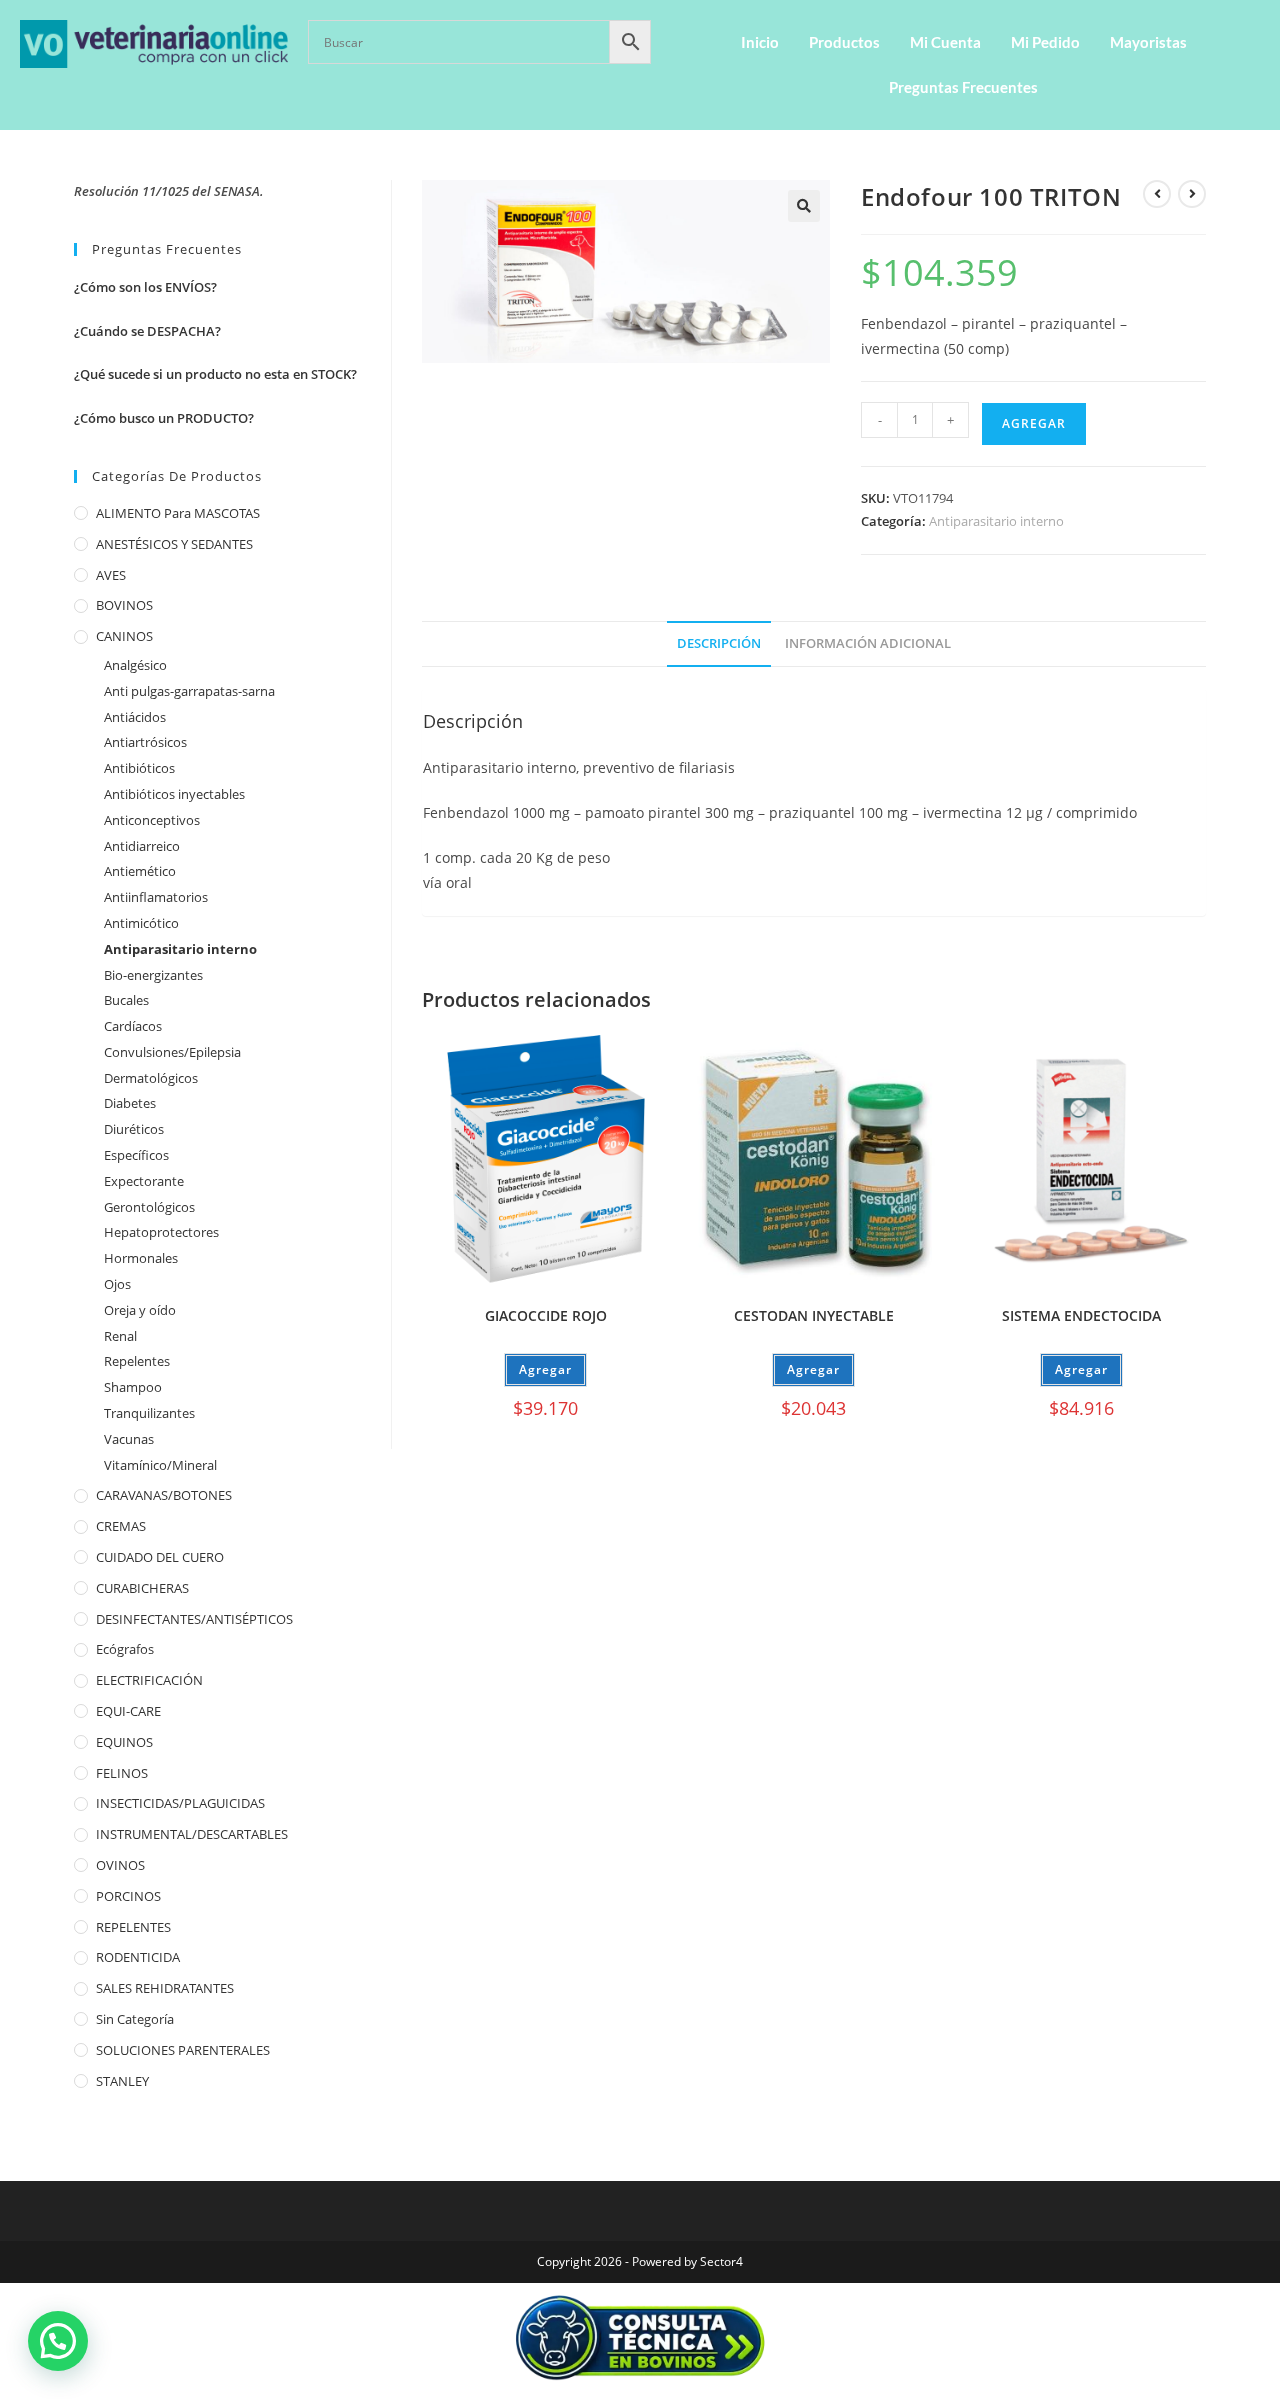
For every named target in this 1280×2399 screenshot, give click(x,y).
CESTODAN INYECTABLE (814, 1315)
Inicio (760, 42)
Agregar (1034, 423)
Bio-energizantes (153, 975)
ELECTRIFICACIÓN (149, 1680)
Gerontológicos (149, 1207)
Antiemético (140, 871)
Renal (120, 1336)
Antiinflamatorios (156, 897)
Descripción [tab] (719, 643)
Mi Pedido (1045, 42)
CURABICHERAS (142, 1588)
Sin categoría (135, 2019)
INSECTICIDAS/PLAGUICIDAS (180, 1803)
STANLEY (122, 2081)
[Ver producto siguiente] (1192, 194)
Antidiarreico (142, 846)
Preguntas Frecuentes (963, 87)
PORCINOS (128, 1896)
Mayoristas (1148, 42)
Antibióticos (139, 768)
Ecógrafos (125, 1649)
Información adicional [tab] (868, 643)
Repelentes (137, 1361)
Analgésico (135, 665)
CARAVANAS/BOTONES (164, 1495)
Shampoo (133, 1387)
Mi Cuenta (945, 42)
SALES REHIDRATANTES (165, 1988)
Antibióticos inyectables (174, 794)
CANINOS (124, 636)
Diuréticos (134, 1129)
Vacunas (129, 1439)
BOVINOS (124, 605)
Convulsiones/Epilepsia (172, 1052)
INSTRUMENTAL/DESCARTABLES (192, 1834)
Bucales (126, 1000)
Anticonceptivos (152, 820)
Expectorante (144, 1181)
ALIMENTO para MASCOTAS (178, 513)
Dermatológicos (151, 1078)
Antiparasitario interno (996, 521)
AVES (111, 575)
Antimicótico (141, 923)
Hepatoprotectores (161, 1232)
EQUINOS (124, 1742)
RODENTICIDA (138, 1957)
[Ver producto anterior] (1157, 194)
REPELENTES (133, 1927)
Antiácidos (135, 717)
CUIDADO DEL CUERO (160, 1557)
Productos (844, 42)
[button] (804, 206)
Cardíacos (133, 1026)
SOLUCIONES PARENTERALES (183, 2050)
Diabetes (130, 1103)
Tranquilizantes (149, 1413)
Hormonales (141, 1258)
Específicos (136, 1155)
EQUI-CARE (128, 1711)
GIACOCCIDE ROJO (546, 1315)
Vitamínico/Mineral (160, 1465)
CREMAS (121, 1526)
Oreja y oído (140, 1310)
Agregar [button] (813, 1369)
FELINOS (122, 1773)
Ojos (117, 1284)
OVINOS (120, 1865)
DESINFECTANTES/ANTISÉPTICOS (194, 1619)
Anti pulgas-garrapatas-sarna (189, 691)
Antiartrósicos (145, 742)
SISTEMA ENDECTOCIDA (1081, 1315)
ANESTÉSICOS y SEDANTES (174, 544)
